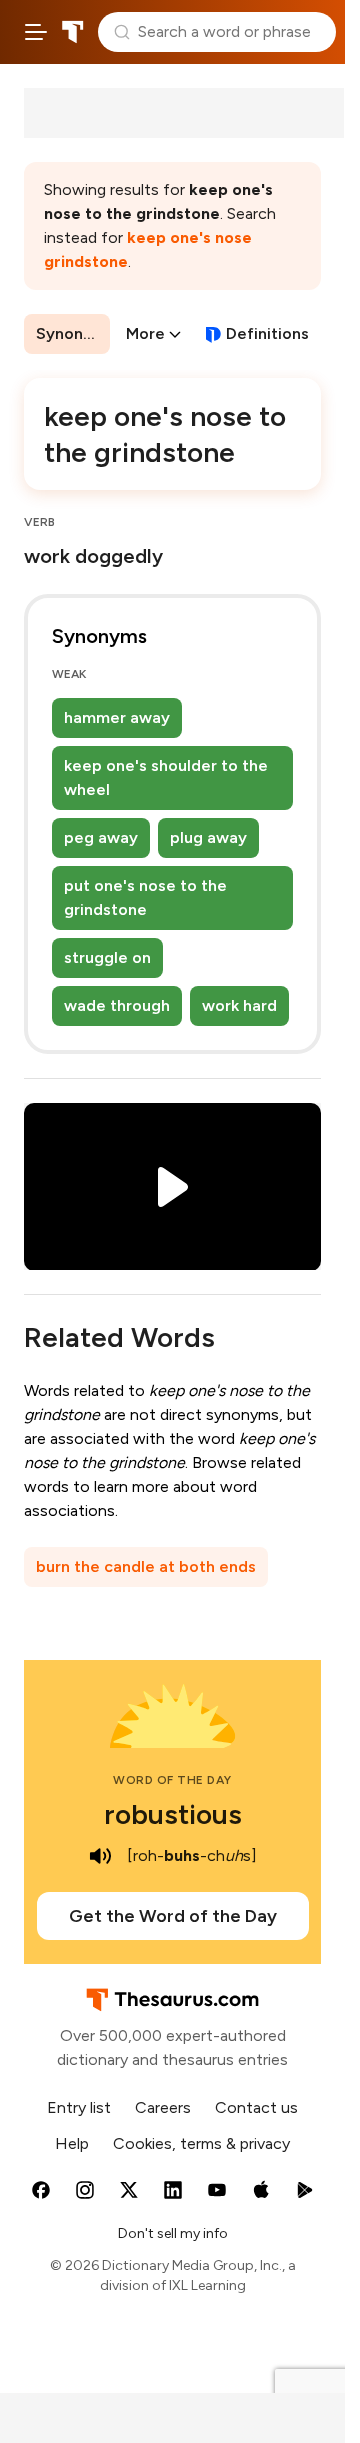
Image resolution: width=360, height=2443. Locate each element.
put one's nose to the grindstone (145, 897)
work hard (239, 1005)
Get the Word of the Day (173, 1916)
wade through (117, 1005)
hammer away (117, 717)
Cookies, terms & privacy (201, 2143)
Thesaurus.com (73, 32)
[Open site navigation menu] (36, 32)
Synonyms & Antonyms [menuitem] (73, 333)
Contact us (256, 2107)
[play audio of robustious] (101, 1856)
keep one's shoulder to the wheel (166, 777)
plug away (208, 837)
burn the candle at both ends (146, 1566)
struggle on (107, 957)
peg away (101, 837)
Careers (163, 2107)
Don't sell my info (173, 2233)
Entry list (79, 2107)
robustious (173, 1814)
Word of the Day (172, 1780)
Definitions (267, 333)
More (145, 333)
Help (72, 2143)
